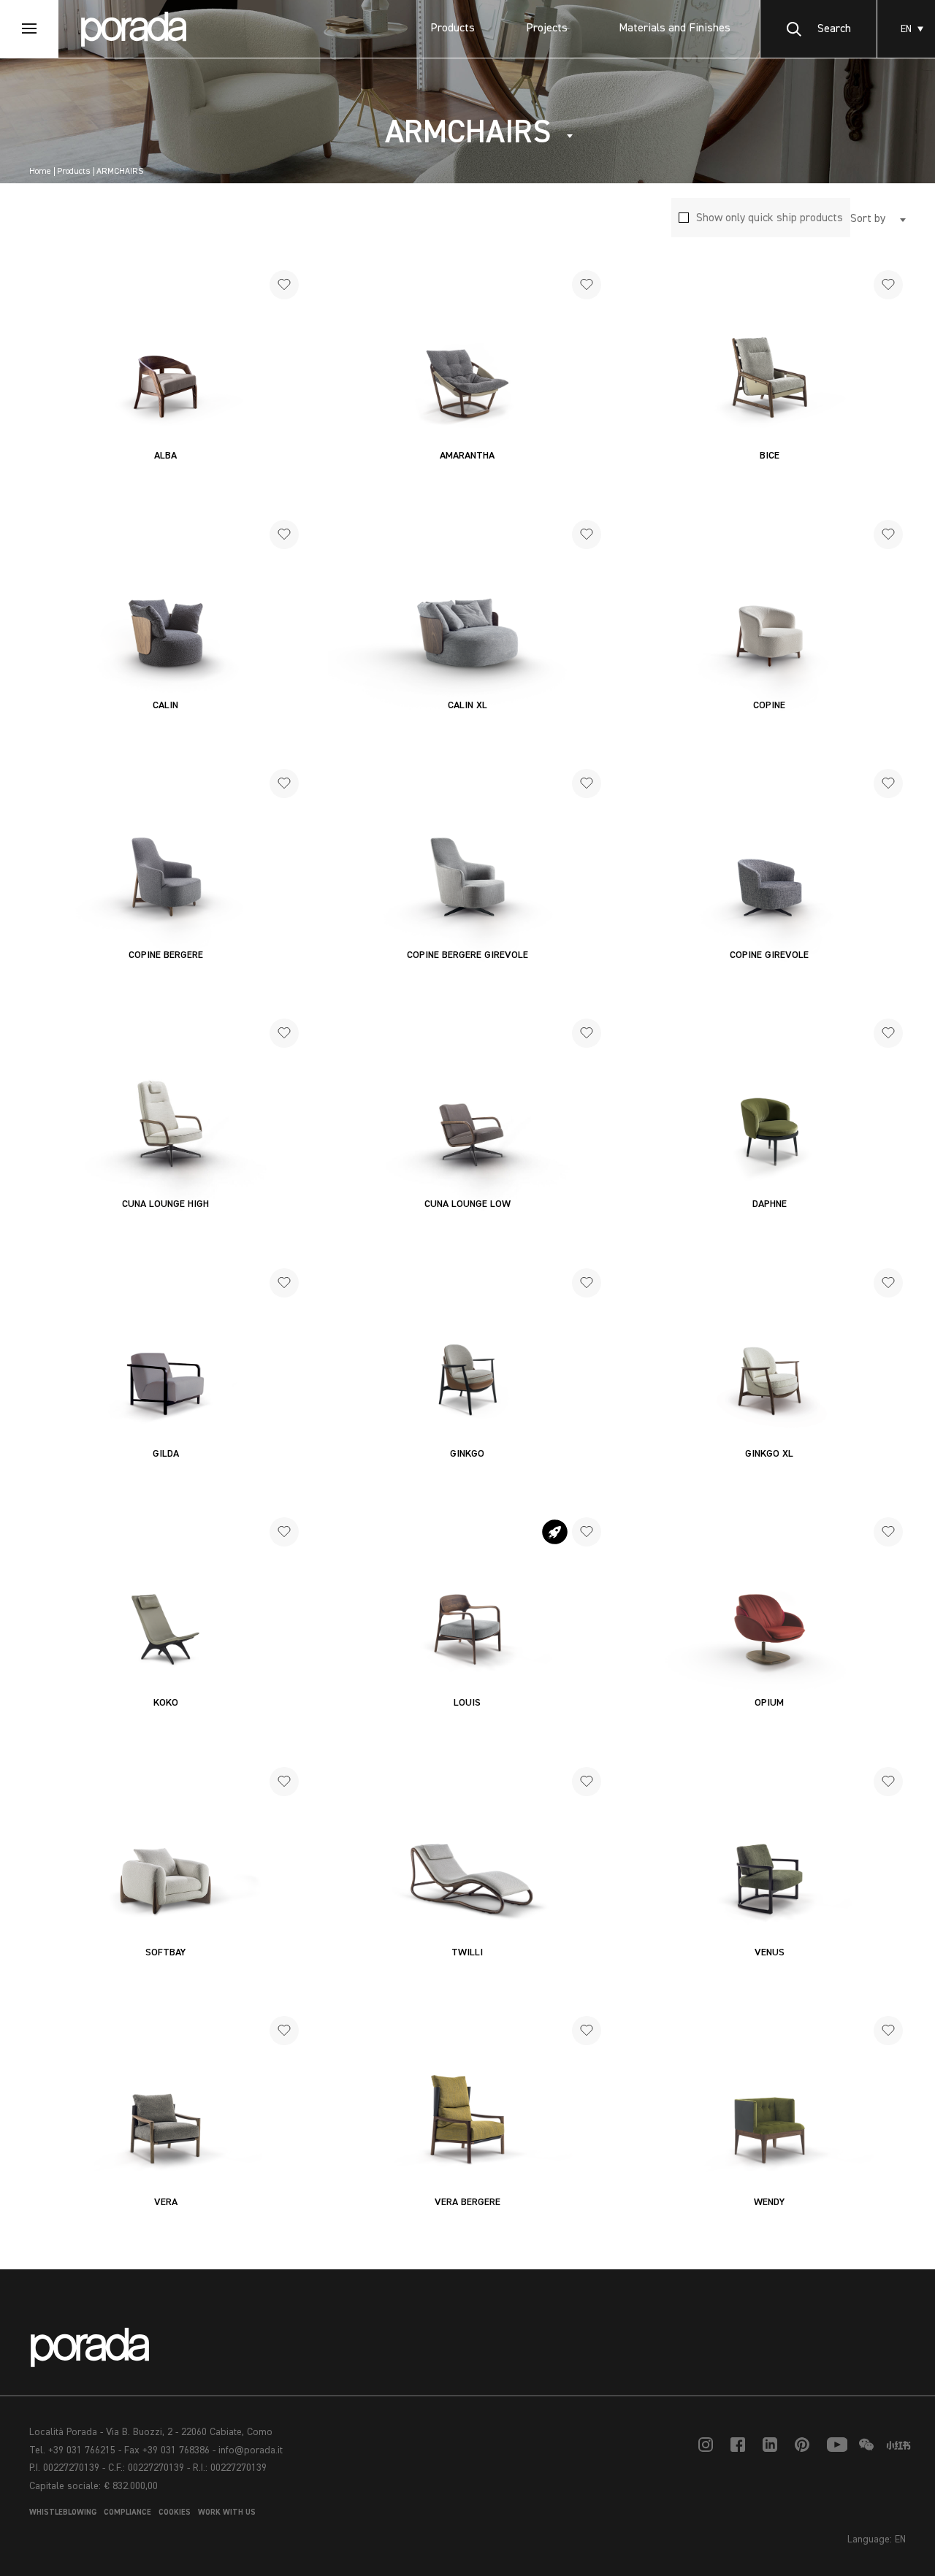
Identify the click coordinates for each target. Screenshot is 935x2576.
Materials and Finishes (675, 28)
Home (40, 172)
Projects (547, 28)
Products (453, 28)
